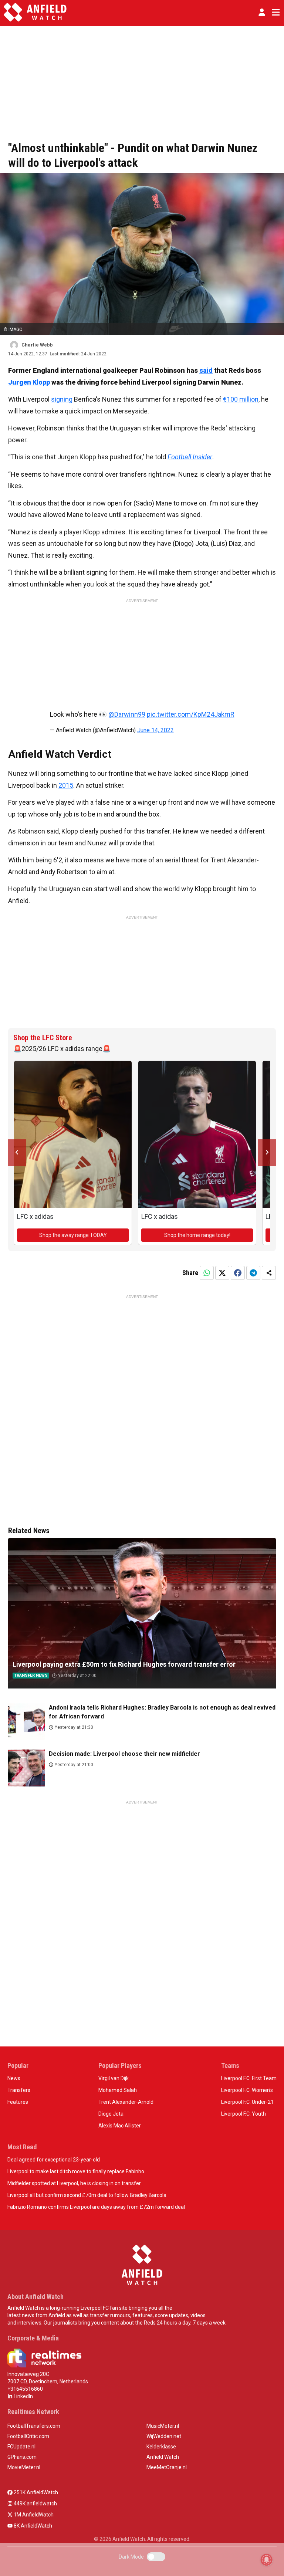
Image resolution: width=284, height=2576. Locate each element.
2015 (66, 785)
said (206, 370)
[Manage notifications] (267, 2560)
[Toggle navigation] (274, 12)
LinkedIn (23, 2396)
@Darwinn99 (127, 714)
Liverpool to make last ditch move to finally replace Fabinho (76, 2171)
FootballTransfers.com (34, 2426)
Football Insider (190, 457)
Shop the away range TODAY (73, 1235)
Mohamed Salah (118, 2090)
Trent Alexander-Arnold (126, 2102)
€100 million (241, 399)
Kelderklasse (161, 2447)
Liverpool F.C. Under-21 (247, 2102)
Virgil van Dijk (114, 2078)
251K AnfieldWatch (35, 2492)
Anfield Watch (163, 2457)
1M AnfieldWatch (33, 2515)
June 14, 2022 (155, 730)
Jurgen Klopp (29, 382)
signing (62, 399)
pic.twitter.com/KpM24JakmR (191, 714)
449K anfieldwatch (35, 2504)
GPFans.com (22, 2457)
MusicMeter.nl (163, 2426)
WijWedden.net (164, 2436)
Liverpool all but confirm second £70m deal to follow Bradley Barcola (87, 2195)
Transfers (19, 2090)
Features (18, 2102)
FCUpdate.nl (21, 2447)
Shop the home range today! (197, 1235)
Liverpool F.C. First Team (249, 2078)
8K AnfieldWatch (32, 2526)
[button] (262, 12)
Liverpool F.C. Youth (244, 2114)
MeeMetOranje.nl (167, 2467)
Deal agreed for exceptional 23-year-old (54, 2160)
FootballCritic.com (28, 2436)
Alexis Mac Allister (120, 2126)
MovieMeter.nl (24, 2467)
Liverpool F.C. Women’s (247, 2090)
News (14, 2078)
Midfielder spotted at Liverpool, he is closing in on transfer (74, 2183)
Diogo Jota (111, 2114)
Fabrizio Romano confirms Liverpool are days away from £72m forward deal (96, 2207)
